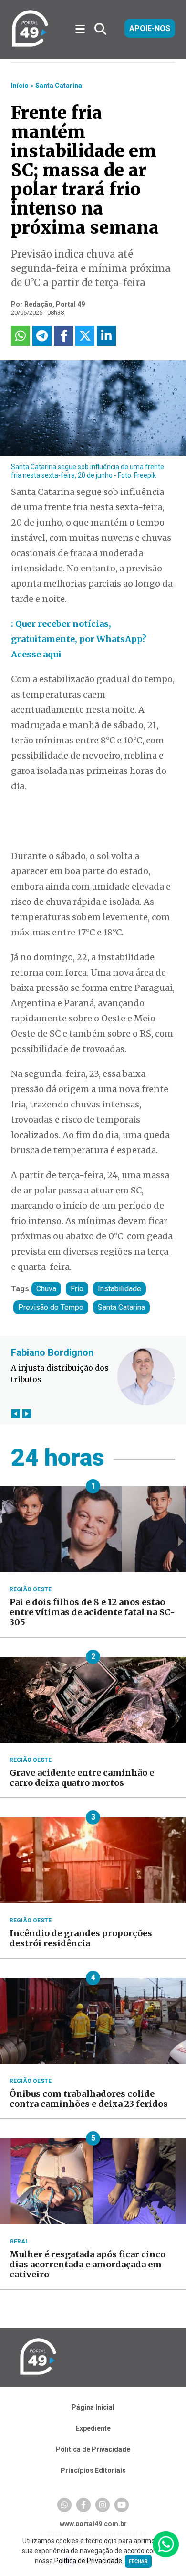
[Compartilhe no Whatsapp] (21, 336)
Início (20, 86)
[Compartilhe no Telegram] (42, 336)
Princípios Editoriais (93, 2470)
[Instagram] (103, 2505)
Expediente (93, 2428)
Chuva (46, 1289)
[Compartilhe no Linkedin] (106, 336)
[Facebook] (83, 2505)
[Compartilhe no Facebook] (63, 336)
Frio (77, 1289)
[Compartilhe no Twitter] (85, 336)
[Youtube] (122, 2505)
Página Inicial (93, 2407)
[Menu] (84, 29)
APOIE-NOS (150, 28)
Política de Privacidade (93, 2449)
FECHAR (138, 2561)
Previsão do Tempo (51, 1307)
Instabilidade (119, 1289)
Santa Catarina (59, 86)
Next (26, 1413)
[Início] (30, 45)
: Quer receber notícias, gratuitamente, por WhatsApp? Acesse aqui (79, 639)
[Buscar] (100, 29)
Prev (15, 1413)
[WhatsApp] (64, 2505)
